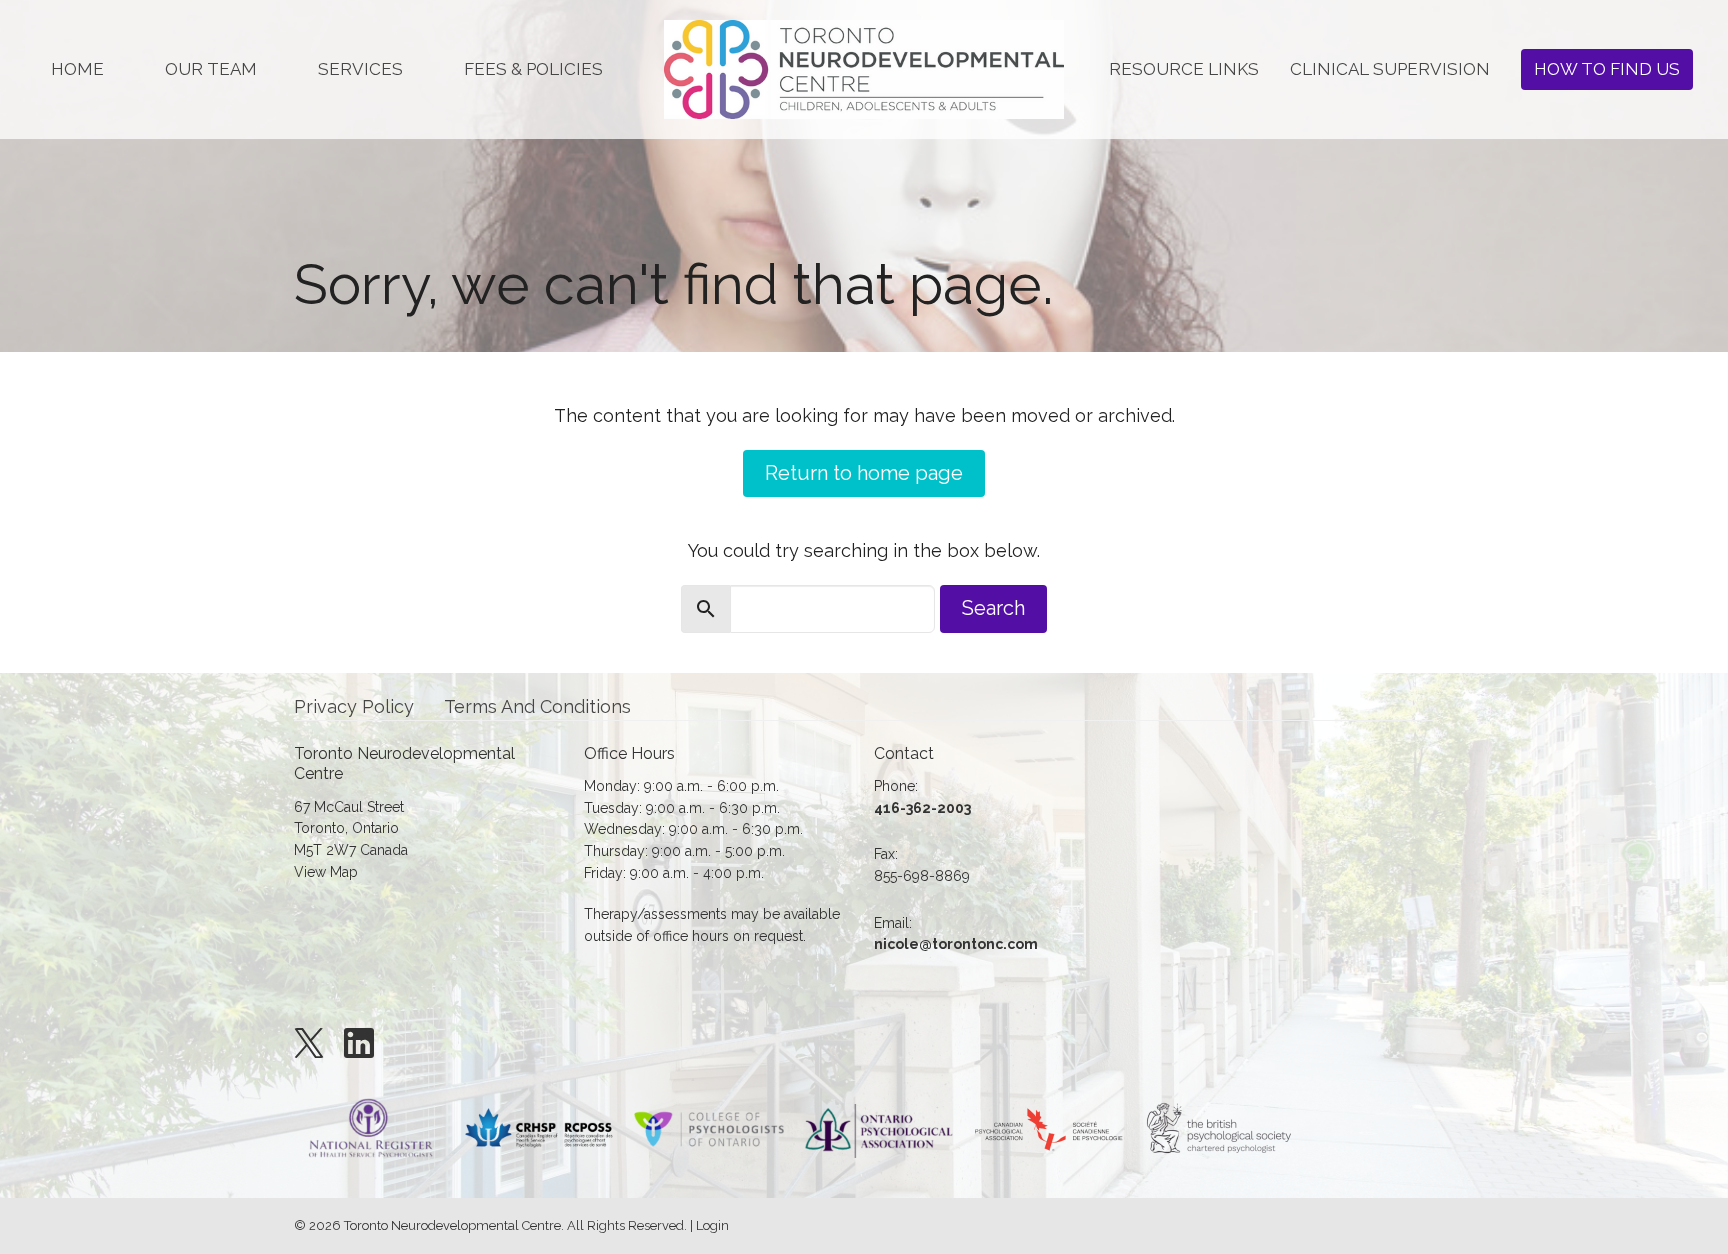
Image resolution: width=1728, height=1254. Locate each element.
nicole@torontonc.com (956, 944)
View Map (326, 872)
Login (712, 1225)
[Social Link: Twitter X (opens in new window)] (309, 1043)
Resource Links (1184, 69)
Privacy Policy (354, 706)
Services (360, 69)
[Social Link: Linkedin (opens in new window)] (359, 1043)
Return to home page (864, 473)
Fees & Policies (533, 69)
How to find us (1607, 69)
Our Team (211, 69)
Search (993, 608)
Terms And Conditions (537, 706)
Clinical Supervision (1390, 69)
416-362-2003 (922, 808)
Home (77, 69)
